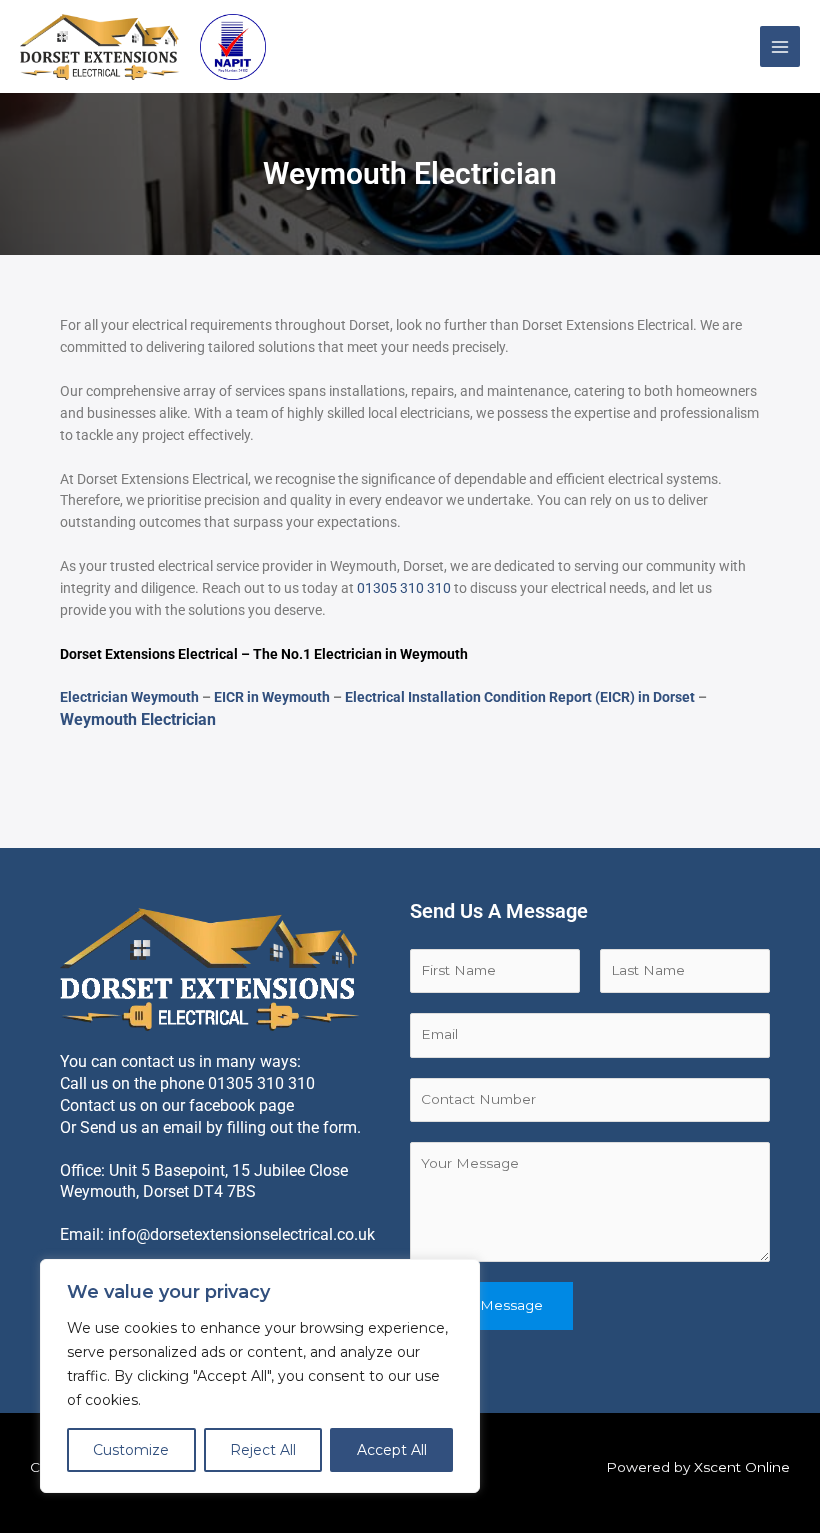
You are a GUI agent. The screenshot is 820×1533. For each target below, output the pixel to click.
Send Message (491, 1305)
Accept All (392, 1450)
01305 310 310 (404, 588)
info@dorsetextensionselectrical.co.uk (241, 1234)
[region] (260, 1376)
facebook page (241, 1105)
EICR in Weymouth (272, 697)
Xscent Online (742, 1467)
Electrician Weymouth (129, 697)
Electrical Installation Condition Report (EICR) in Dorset (520, 697)
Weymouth (434, 654)
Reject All (263, 1450)
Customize (131, 1450)
